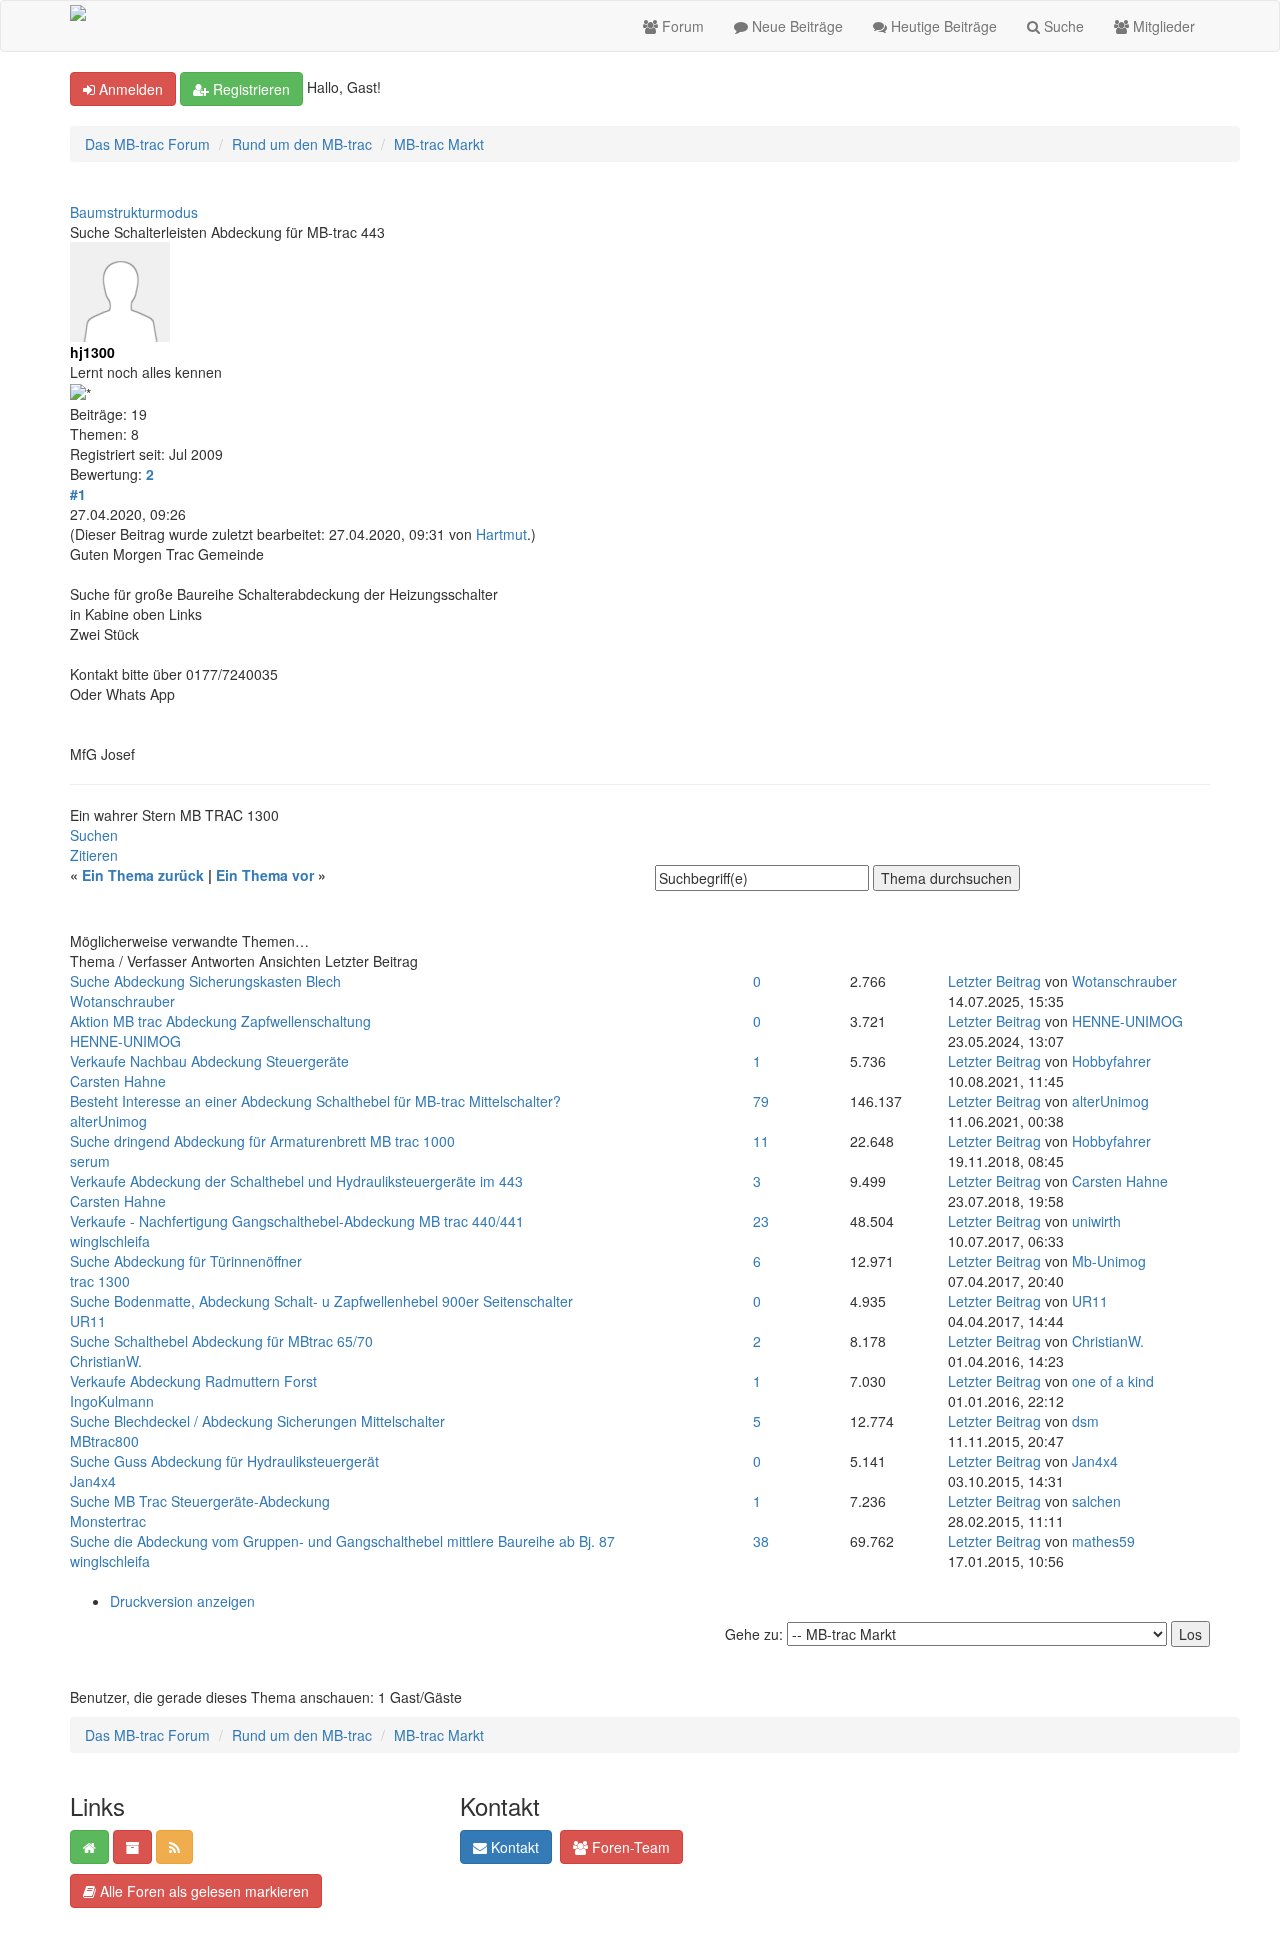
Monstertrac (108, 1521)
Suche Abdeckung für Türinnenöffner (186, 1261)
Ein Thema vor (265, 875)
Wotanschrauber (122, 1001)
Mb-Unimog (1109, 1261)
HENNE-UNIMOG (125, 1041)
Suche (1062, 26)
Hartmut (501, 534)
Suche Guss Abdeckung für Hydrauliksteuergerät (224, 1461)
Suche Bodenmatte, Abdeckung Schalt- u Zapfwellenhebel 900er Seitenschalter (321, 1301)
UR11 (88, 1321)
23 (761, 1221)
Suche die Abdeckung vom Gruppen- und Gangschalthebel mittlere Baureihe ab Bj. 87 (342, 1541)
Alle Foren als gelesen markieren (202, 1891)
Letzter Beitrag (994, 981)
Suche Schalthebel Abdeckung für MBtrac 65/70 (221, 1341)
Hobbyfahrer (1111, 1061)
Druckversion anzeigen (182, 1601)
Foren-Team (629, 1847)
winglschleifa (110, 1241)
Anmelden (129, 89)
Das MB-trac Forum (147, 144)
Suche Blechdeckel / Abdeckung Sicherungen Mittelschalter (257, 1421)
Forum (681, 26)
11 (761, 1141)
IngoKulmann (112, 1401)
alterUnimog (108, 1121)
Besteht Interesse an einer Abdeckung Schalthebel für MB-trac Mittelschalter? (315, 1101)
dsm (1085, 1421)
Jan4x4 (93, 1481)
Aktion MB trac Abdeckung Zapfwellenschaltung (220, 1021)
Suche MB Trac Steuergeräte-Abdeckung (200, 1501)
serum (90, 1161)
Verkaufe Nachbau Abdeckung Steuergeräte (209, 1061)
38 (761, 1541)
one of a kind (1113, 1381)
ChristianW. (106, 1361)
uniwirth (1096, 1221)
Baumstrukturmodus (134, 212)
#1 (78, 494)
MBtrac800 (104, 1441)
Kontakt (513, 1847)
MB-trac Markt (439, 144)
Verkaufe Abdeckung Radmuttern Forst (193, 1381)
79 (761, 1101)
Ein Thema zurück (143, 875)
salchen (1096, 1501)
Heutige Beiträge (942, 26)
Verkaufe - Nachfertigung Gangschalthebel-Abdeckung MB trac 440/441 (297, 1221)
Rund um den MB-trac (302, 144)
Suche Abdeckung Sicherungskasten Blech (205, 981)
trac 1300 (100, 1281)
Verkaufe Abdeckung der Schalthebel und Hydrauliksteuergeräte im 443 (296, 1181)
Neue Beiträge (795, 26)
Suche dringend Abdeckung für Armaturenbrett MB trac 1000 (262, 1141)
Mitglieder (1162, 26)
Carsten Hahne (118, 1081)
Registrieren (249, 89)
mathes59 (1103, 1541)
